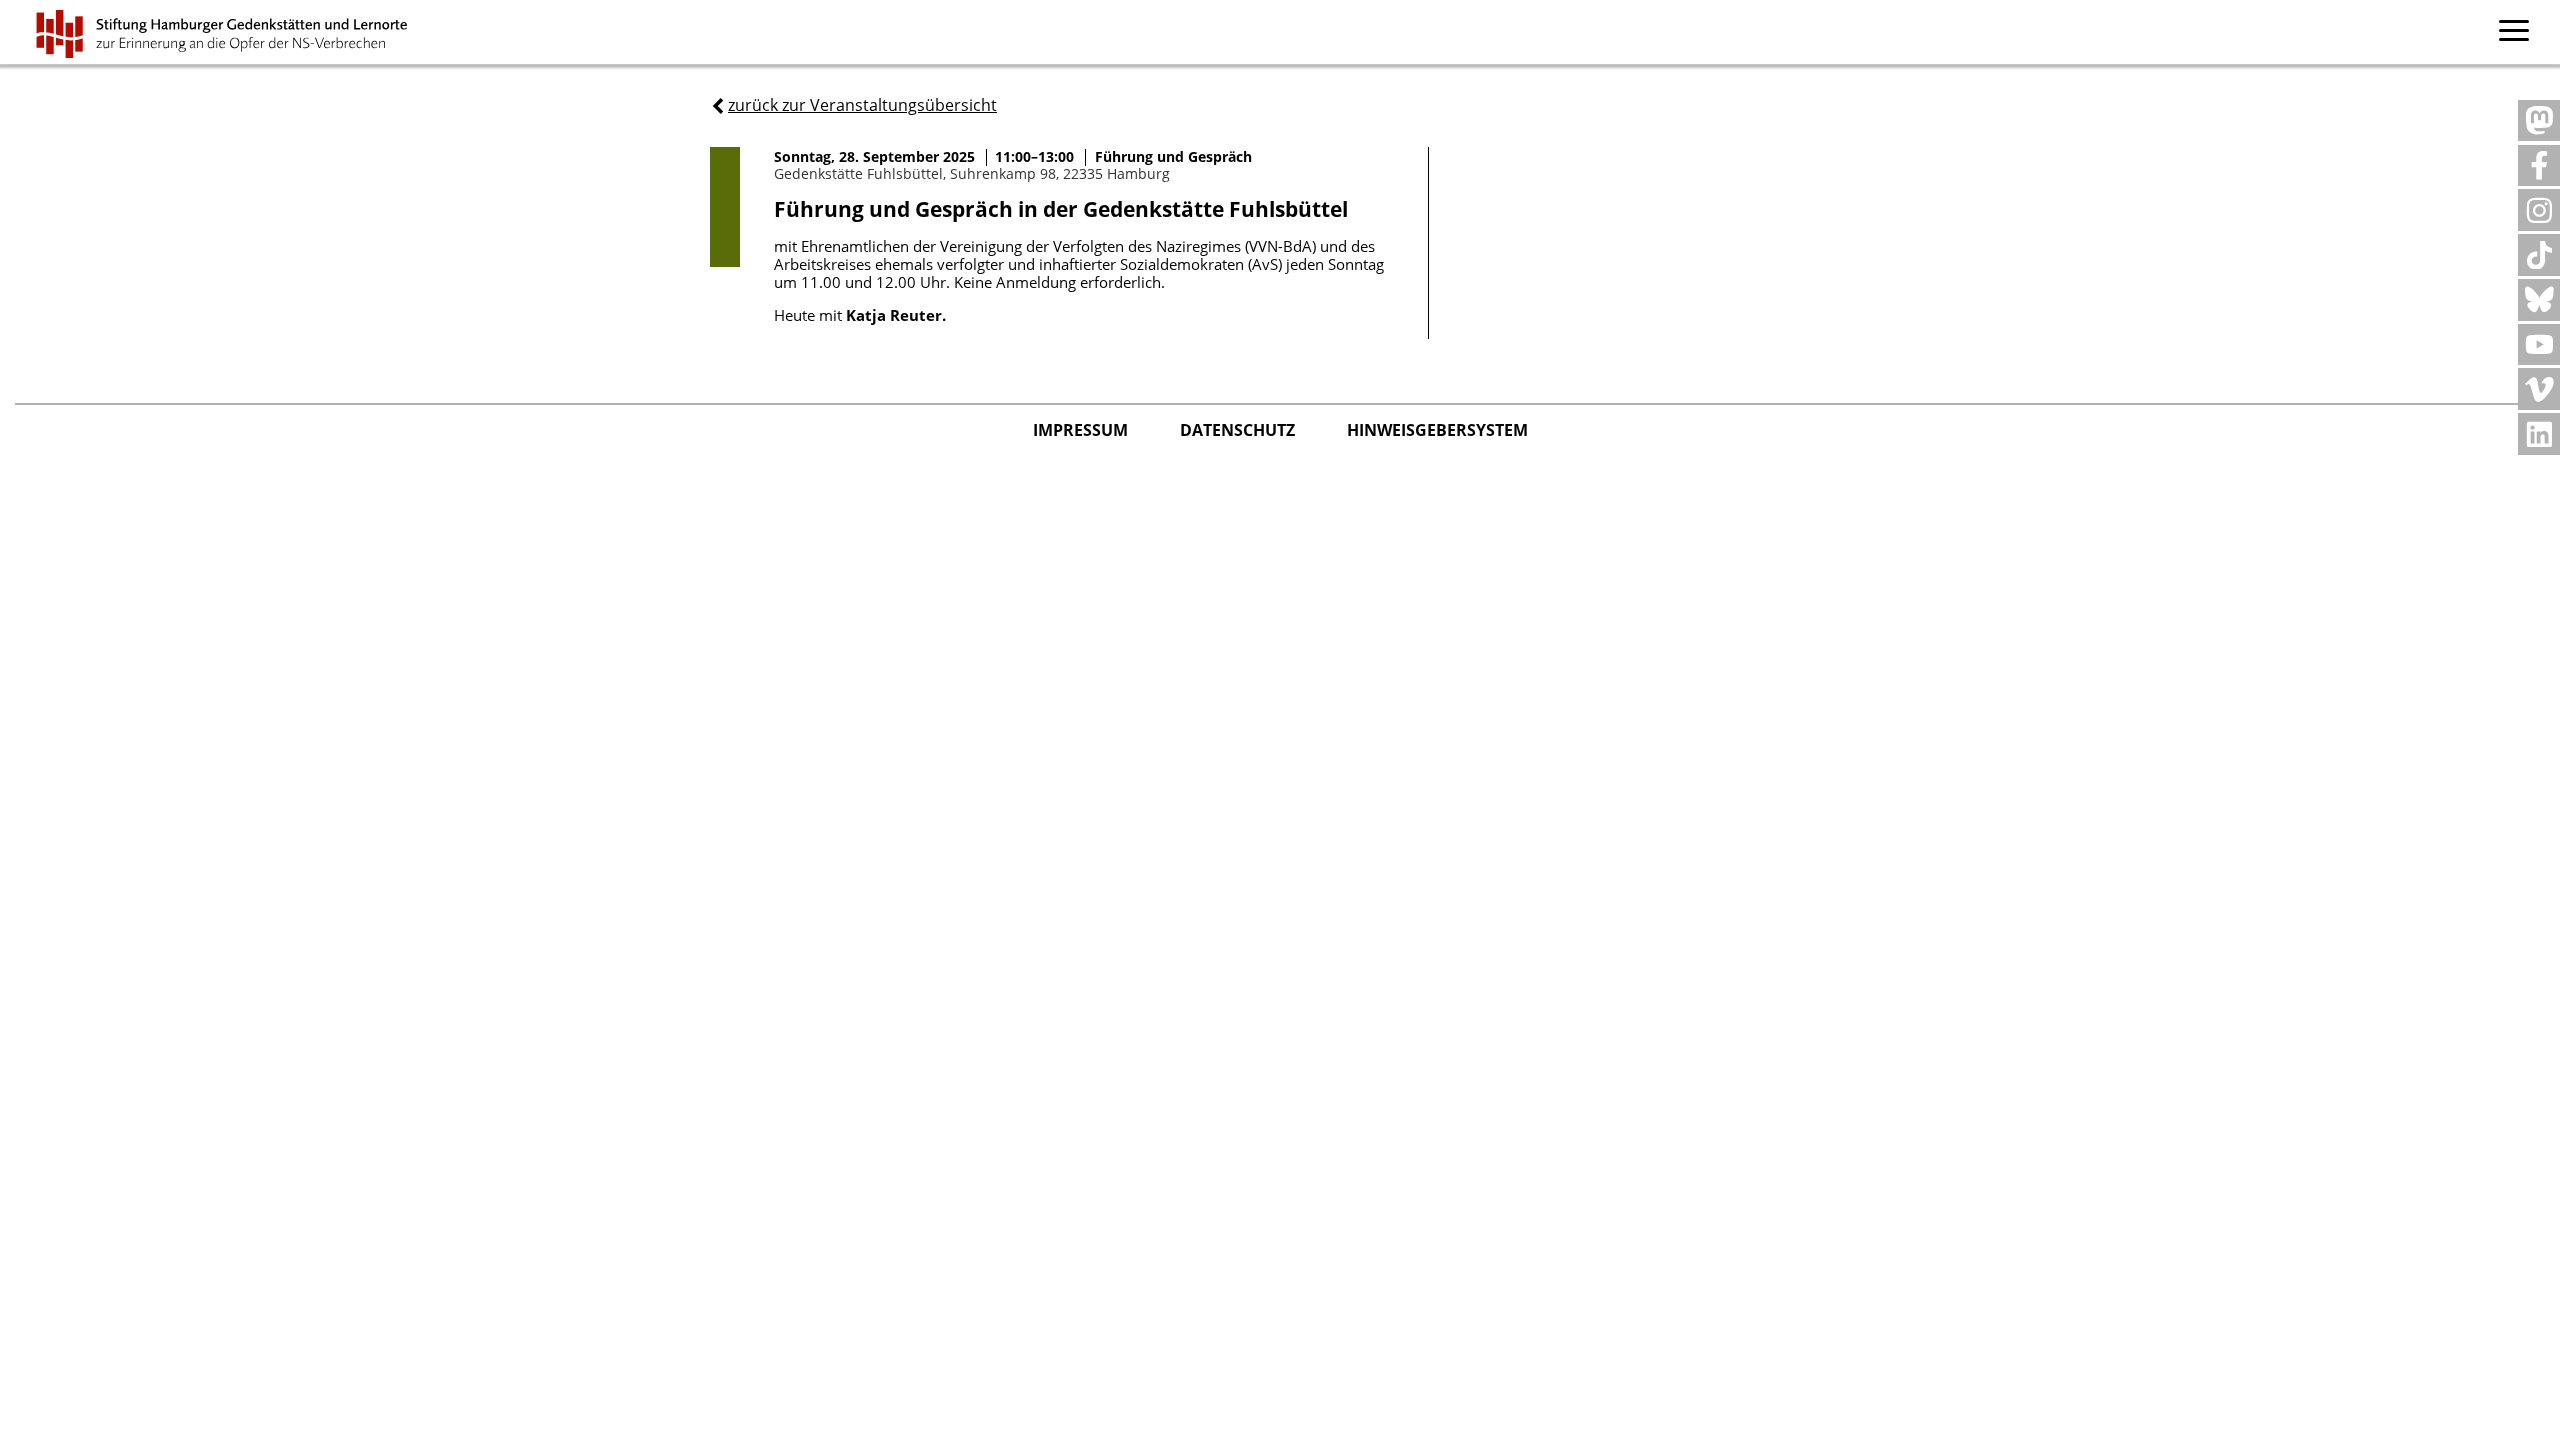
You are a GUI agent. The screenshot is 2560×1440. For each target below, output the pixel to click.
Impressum (1082, 430)
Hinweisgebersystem (1437, 430)
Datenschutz (1239, 430)
